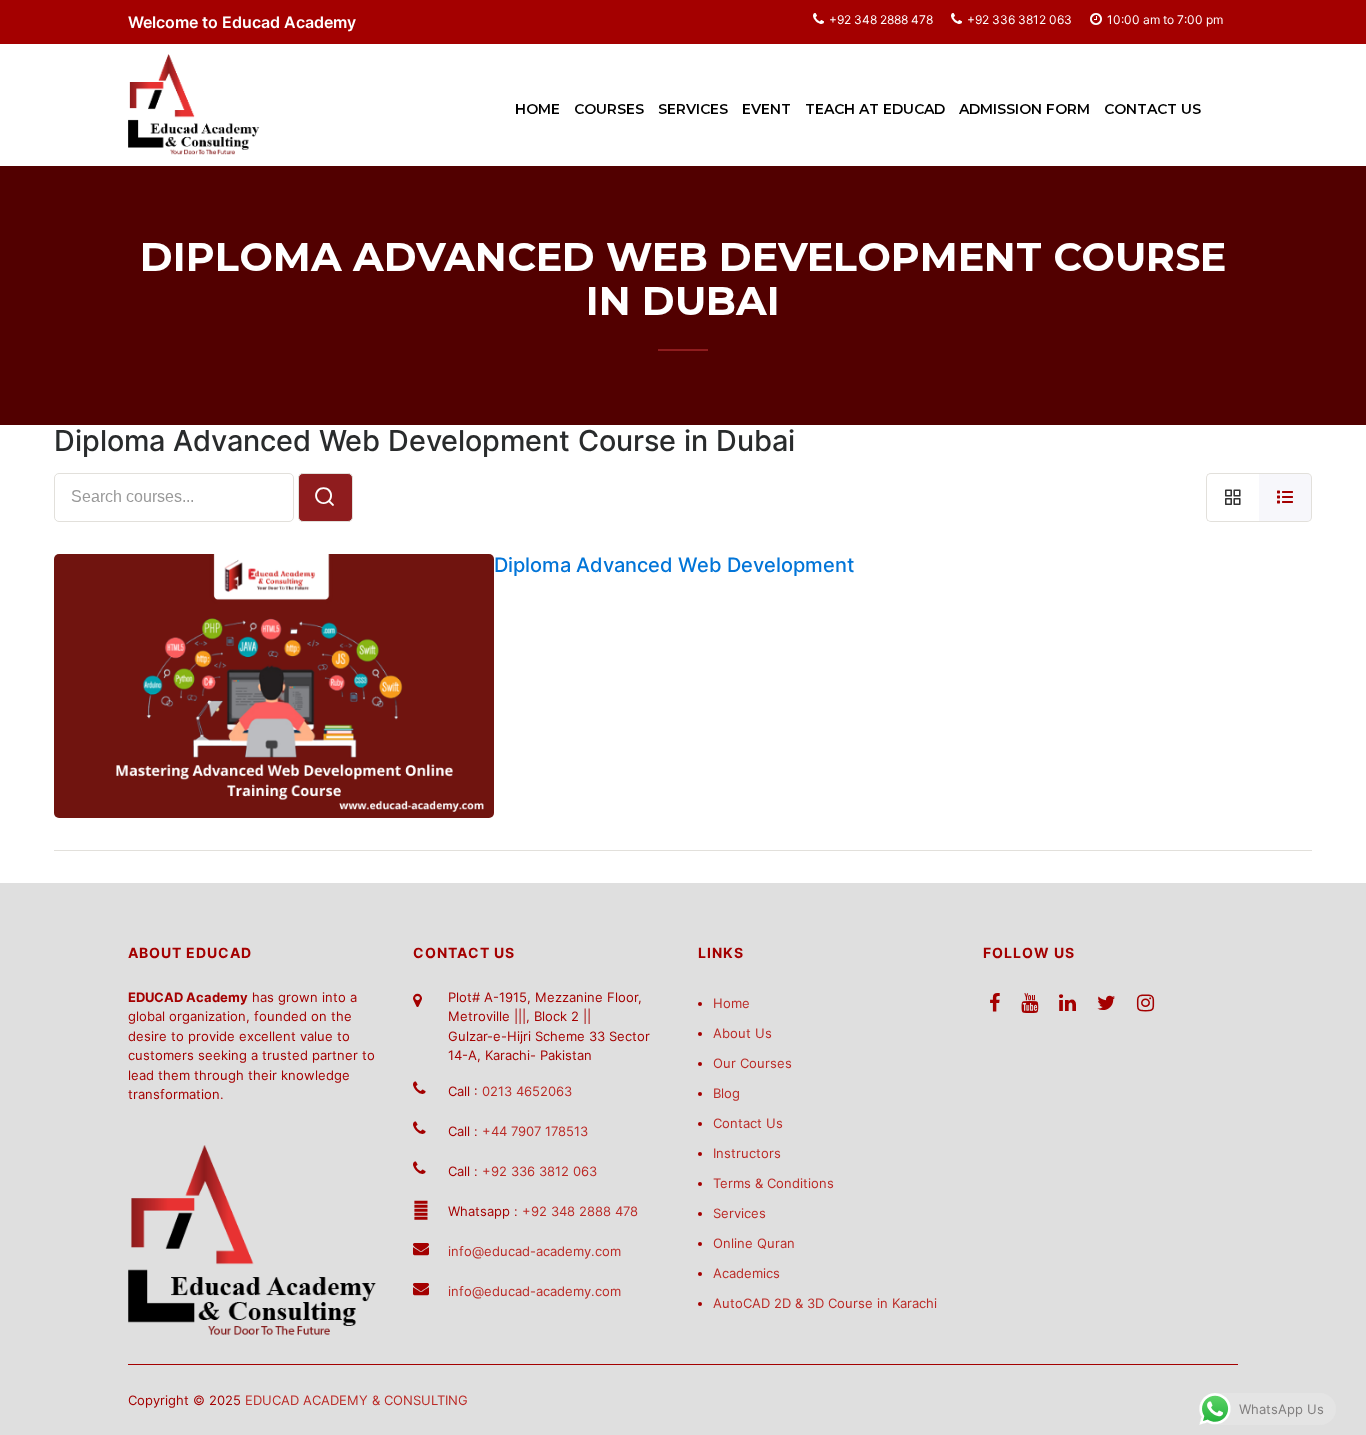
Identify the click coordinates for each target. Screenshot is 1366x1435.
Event (766, 109)
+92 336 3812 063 (1019, 19)
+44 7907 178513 (535, 1131)
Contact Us (1152, 109)
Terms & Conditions (773, 1183)
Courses (609, 109)
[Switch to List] (1285, 497)
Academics (746, 1273)
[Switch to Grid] (1232, 497)
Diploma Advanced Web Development (674, 565)
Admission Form (1024, 109)
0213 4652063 (527, 1091)
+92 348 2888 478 (881, 19)
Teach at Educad (875, 109)
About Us (742, 1033)
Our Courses (752, 1063)
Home (537, 109)
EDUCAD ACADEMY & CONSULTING (356, 1400)
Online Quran (754, 1243)
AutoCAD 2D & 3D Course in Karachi (825, 1303)
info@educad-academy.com (534, 1251)
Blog (726, 1093)
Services (693, 109)
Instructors (747, 1153)
